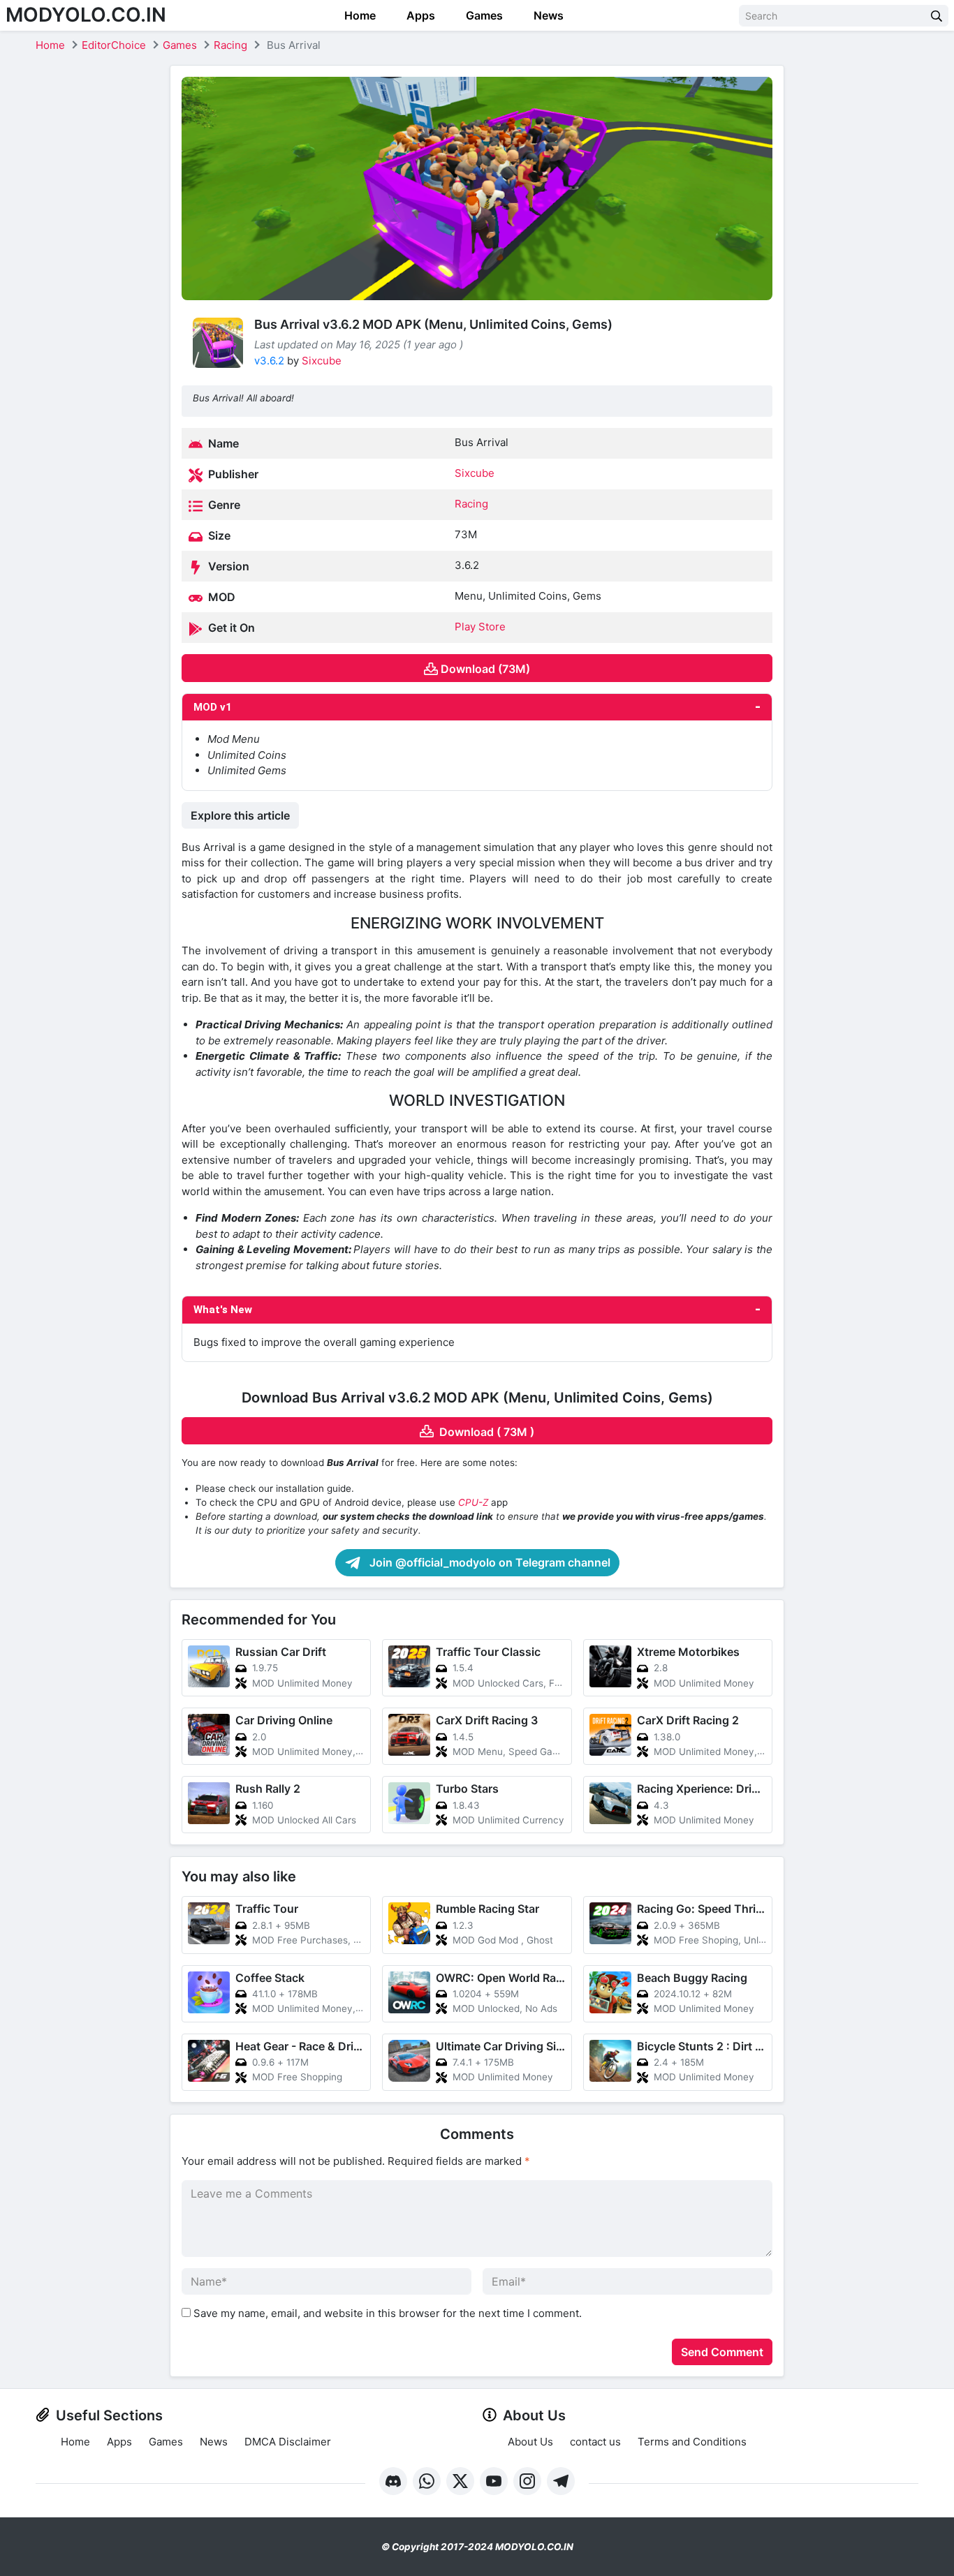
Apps (419, 15)
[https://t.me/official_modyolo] (561, 2481)
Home (359, 15)
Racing (230, 45)
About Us (530, 2442)
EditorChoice (114, 45)
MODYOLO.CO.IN (86, 15)
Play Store (480, 627)
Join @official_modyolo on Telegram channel (489, 1562)
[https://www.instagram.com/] (527, 2481)
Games (483, 15)
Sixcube (322, 361)
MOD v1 (213, 707)
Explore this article (240, 815)
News (547, 15)
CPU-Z (473, 1502)
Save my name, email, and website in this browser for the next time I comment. (388, 2313)
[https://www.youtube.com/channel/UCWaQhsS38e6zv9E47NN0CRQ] (494, 2481)
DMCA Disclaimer (288, 2442)
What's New (223, 1310)
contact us (595, 2442)
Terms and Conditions (692, 2442)
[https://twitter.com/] (460, 2481)
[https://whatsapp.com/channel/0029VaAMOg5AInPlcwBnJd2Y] (427, 2481)
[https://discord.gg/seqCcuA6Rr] (393, 2481)
